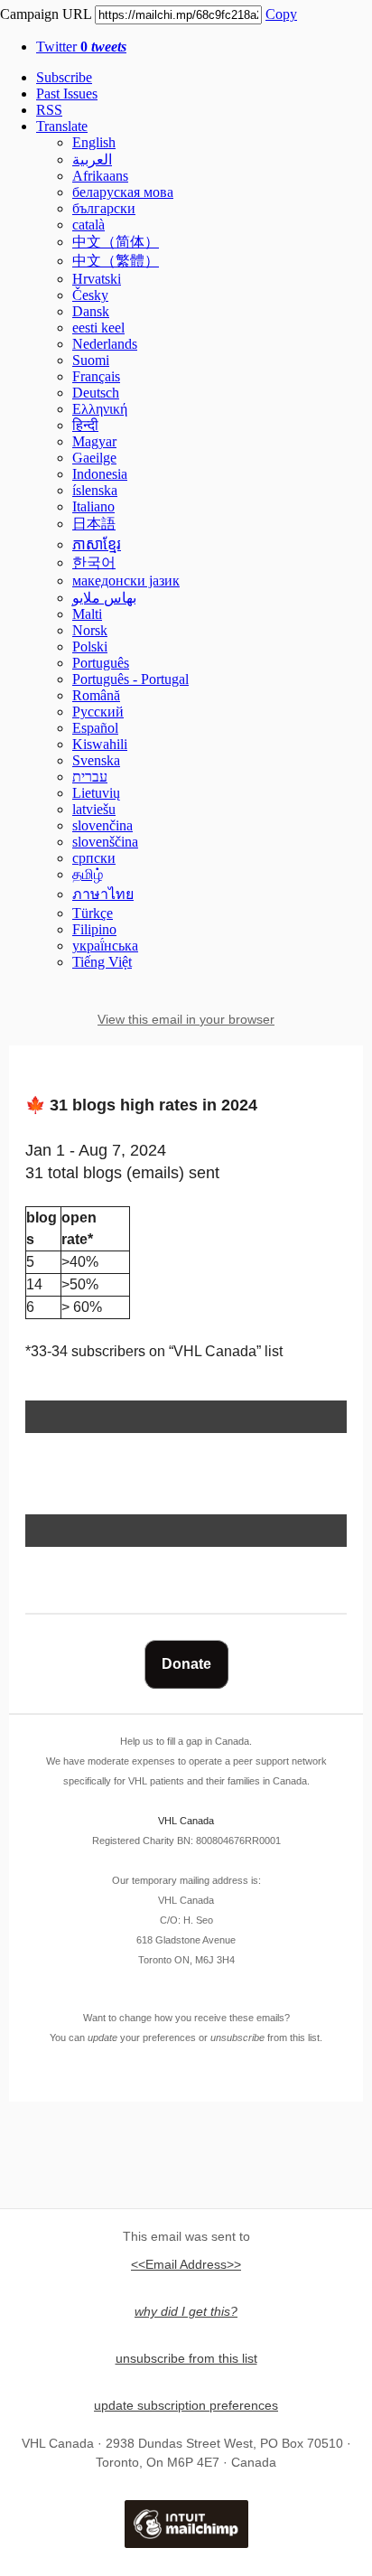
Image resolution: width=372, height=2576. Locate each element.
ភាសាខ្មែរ (97, 544)
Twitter (81, 47)
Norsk (90, 630)
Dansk (91, 311)
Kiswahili (100, 744)
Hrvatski (97, 279)
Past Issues (67, 94)
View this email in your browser (186, 1019)
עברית (90, 777)
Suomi (91, 360)
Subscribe (64, 77)
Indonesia (100, 474)
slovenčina (102, 825)
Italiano (93, 506)
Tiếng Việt (102, 962)
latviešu (94, 809)
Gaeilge (94, 458)
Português (101, 663)
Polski (90, 646)
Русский (98, 712)
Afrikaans (100, 176)
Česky (90, 295)
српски (94, 858)
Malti (87, 614)
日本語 (94, 524)
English (94, 142)
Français (96, 376)
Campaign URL (46, 14)
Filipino (94, 929)
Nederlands (105, 344)
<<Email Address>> (186, 2264)
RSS (49, 110)
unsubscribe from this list (186, 2358)
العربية (92, 159)
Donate (186, 1664)
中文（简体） (116, 242)
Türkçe (93, 913)
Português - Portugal (130, 679)
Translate (62, 126)
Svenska (96, 760)
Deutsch (96, 393)
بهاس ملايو (104, 598)
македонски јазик (126, 581)
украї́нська (105, 946)
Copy (281, 14)
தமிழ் (88, 874)
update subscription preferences (186, 2405)
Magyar (94, 441)
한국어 (94, 562)
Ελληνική (100, 409)
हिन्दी (85, 425)
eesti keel (98, 328)
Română (96, 695)
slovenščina (105, 842)
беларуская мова (123, 192)
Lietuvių (96, 793)
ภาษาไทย (103, 894)
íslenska (95, 490)
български (104, 208)
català (88, 225)
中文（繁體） (116, 261)
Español (95, 728)
